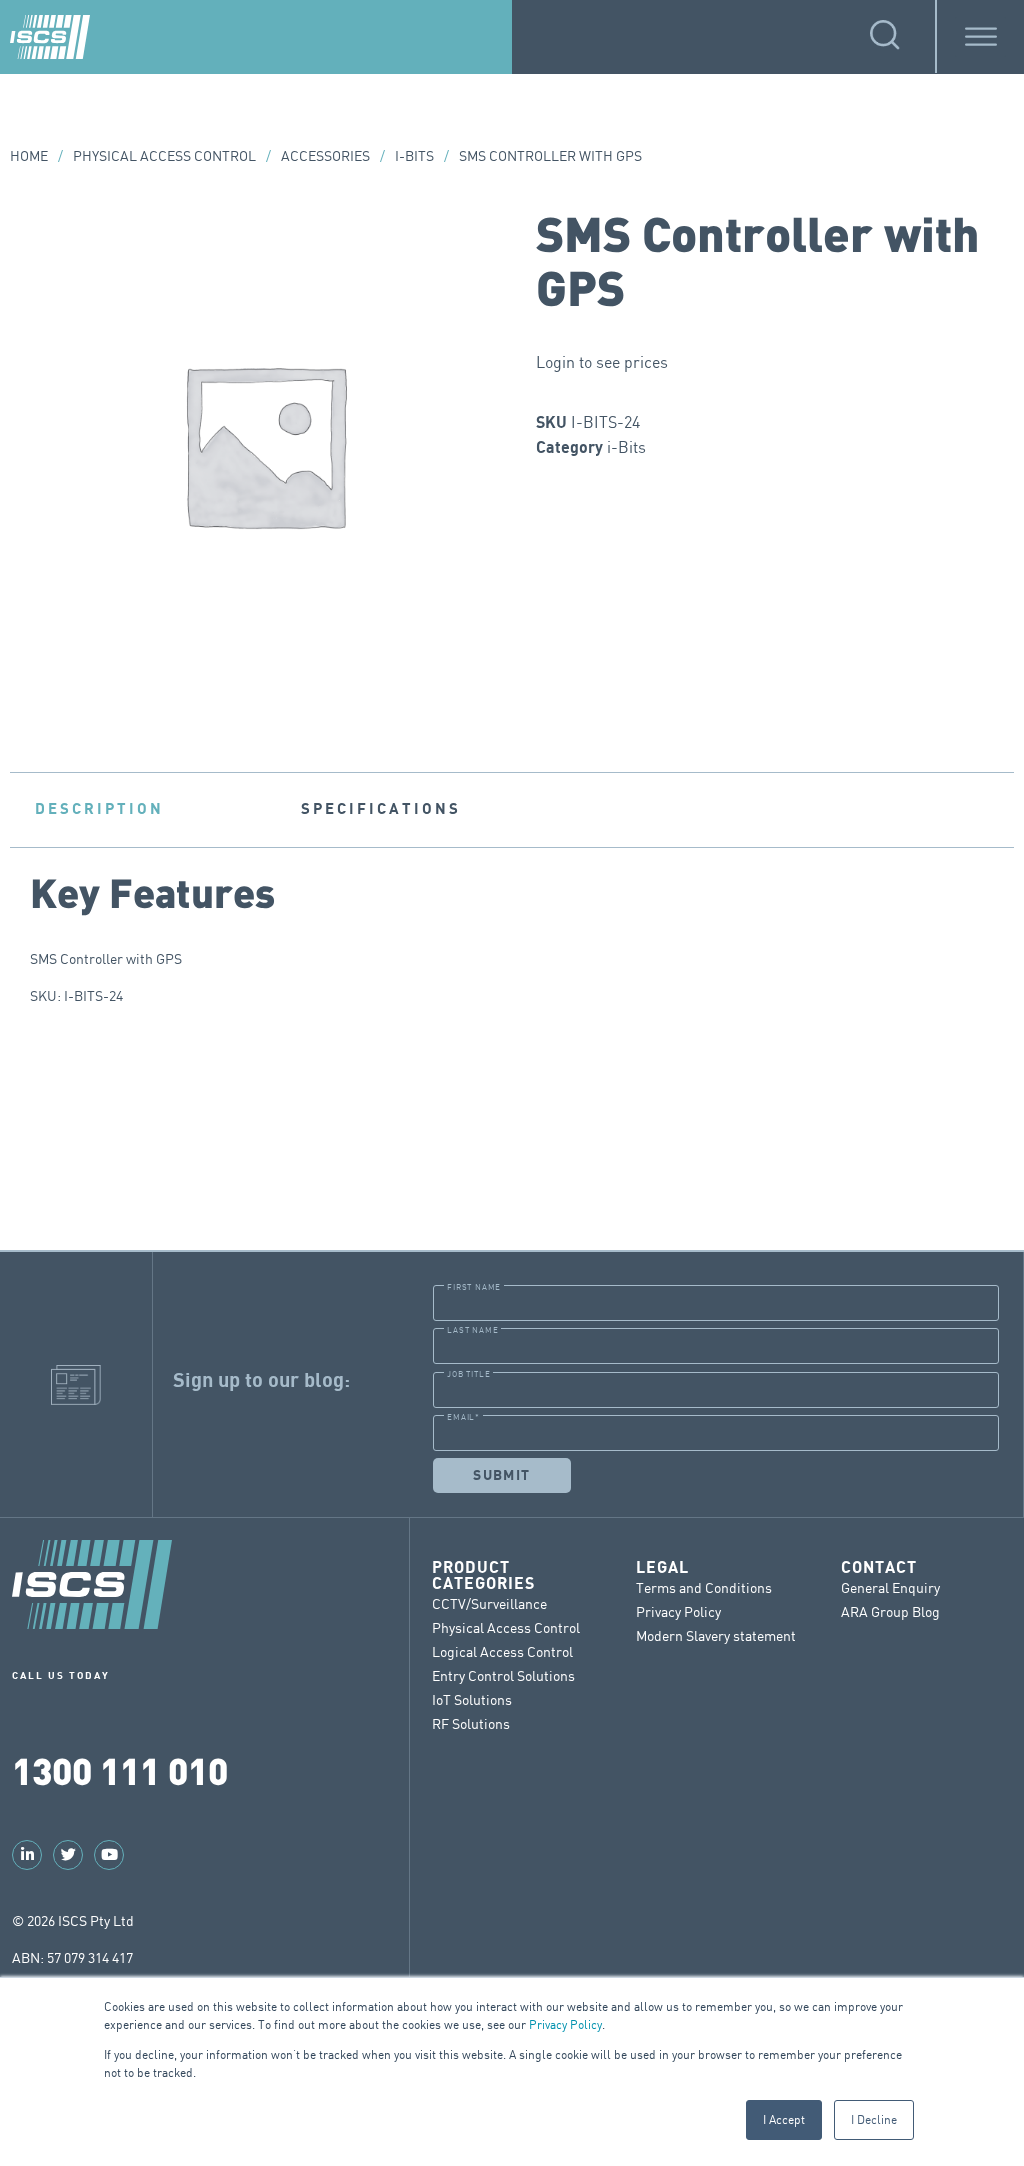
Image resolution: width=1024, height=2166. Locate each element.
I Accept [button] (784, 2119)
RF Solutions (471, 1723)
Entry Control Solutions (503, 1675)
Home (29, 155)
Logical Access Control (502, 1651)
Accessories (325, 155)
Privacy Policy (565, 2024)
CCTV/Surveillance (489, 1603)
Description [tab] (99, 809)
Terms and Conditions (704, 1587)
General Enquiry (890, 1587)
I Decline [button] (874, 2119)
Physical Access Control (164, 155)
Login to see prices (602, 362)
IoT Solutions (472, 1699)
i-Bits (414, 155)
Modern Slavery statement (716, 1635)
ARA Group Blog (890, 1611)
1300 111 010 (120, 1769)
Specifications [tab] (381, 809)
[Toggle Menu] (981, 36)
